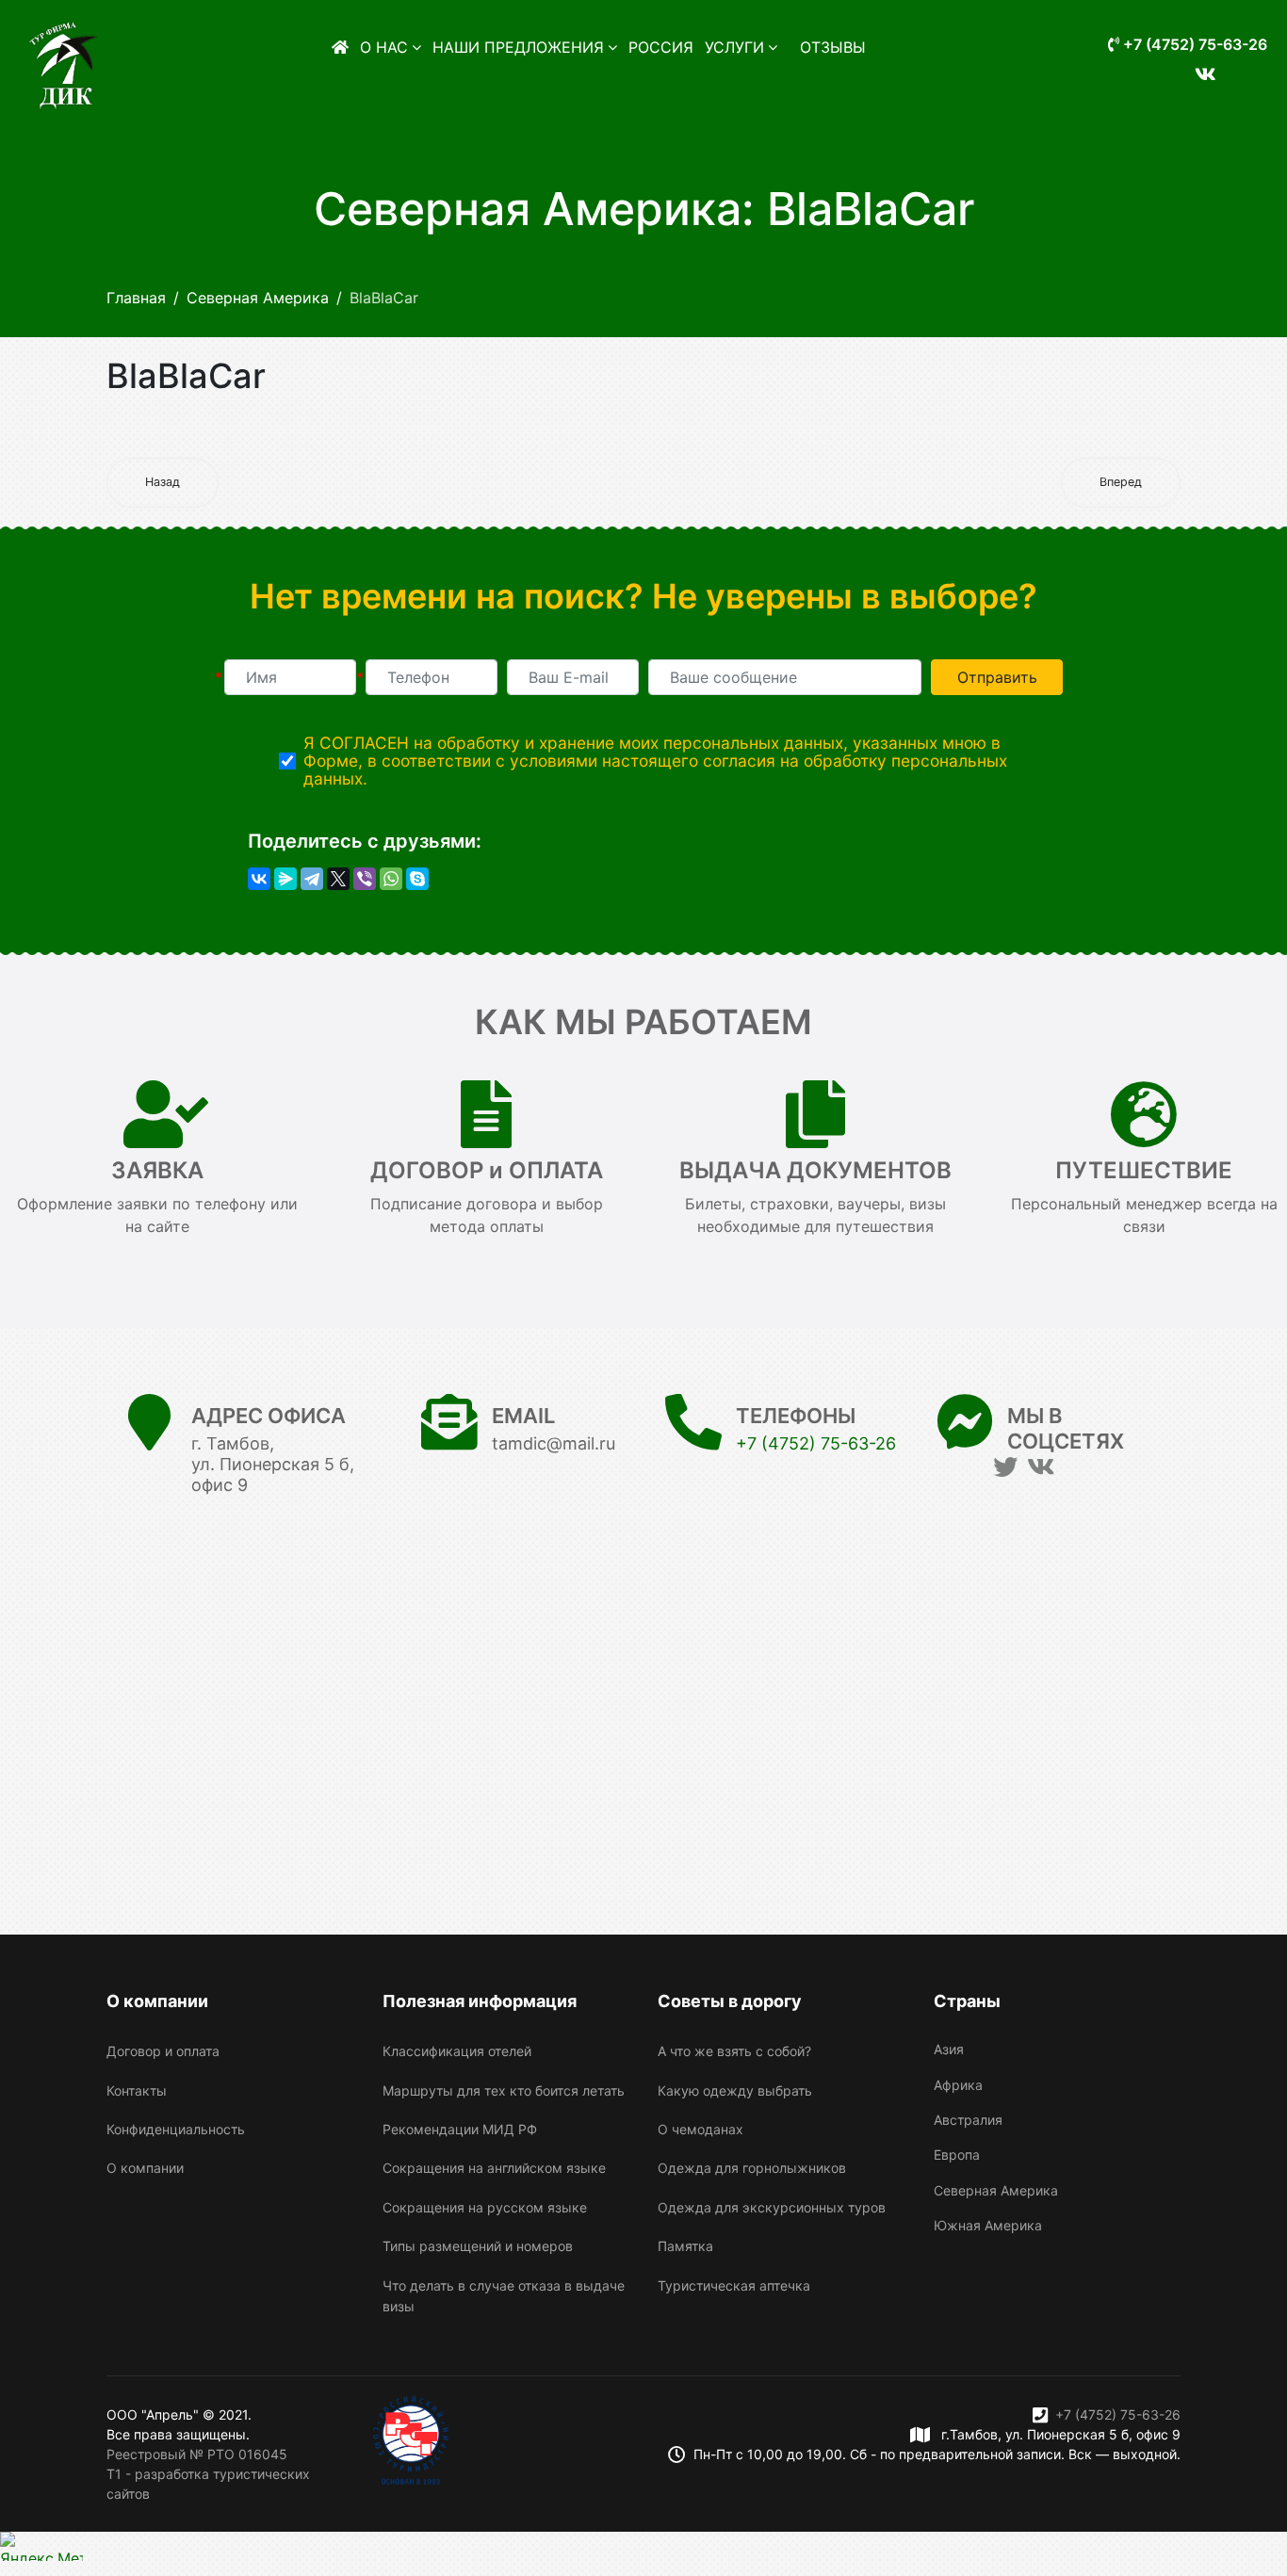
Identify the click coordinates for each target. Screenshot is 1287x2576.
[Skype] (417, 879)
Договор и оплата (163, 2051)
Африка (958, 2085)
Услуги (734, 47)
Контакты (137, 2090)
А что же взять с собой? (734, 2051)
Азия (949, 2049)
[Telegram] (312, 879)
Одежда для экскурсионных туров (772, 2207)
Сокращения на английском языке (494, 2168)
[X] (338, 879)
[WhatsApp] (391, 879)
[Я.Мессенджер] (285, 879)
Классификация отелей (457, 2051)
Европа (957, 2155)
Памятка (685, 2246)
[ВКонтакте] (259, 879)
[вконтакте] (1197, 63)
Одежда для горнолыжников (752, 2168)
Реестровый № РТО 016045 (197, 2454)
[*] (290, 677)
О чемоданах (701, 2129)
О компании (145, 2168)
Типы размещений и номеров (478, 2246)
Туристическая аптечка (734, 2285)
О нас (384, 47)
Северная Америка (996, 2190)
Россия (661, 47)
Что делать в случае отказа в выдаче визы (504, 2296)
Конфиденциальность (176, 2129)
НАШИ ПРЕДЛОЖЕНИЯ (518, 47)
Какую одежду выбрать (735, 2090)
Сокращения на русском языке (485, 2207)
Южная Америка (988, 2225)
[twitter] (1005, 1467)
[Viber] (365, 879)
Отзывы (833, 47)
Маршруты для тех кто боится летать (504, 2090)
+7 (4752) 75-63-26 (1193, 44)
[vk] (1041, 1467)
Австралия (968, 2120)
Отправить (997, 677)
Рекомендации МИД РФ (460, 2129)
